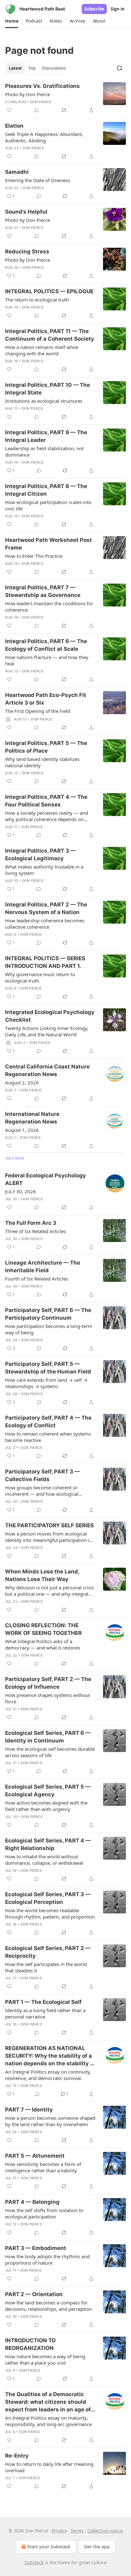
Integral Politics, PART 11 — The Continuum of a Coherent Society (50, 335)
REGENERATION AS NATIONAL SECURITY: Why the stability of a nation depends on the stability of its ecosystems (50, 2056)
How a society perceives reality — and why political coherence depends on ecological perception (47, 816)
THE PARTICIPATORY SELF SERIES (49, 1525)
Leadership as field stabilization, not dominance (44, 451)
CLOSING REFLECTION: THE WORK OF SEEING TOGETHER (43, 1629)
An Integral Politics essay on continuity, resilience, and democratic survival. (48, 2075)
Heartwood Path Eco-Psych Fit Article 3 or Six (46, 699)
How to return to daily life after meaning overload (49, 2467)
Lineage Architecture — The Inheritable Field (43, 1267)
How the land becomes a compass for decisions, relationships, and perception (48, 2306)
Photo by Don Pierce (28, 94)
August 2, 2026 (22, 1082)
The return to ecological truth (37, 300)
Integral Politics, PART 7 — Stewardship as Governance (43, 591)
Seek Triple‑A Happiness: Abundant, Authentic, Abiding (44, 137)
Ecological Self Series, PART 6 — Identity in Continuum (48, 1737)
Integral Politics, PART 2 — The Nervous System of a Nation (46, 908)
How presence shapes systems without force (48, 1698)
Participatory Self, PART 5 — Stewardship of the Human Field (48, 1368)
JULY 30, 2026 (21, 1191)
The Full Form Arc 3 (31, 1223)
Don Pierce (41, 102)
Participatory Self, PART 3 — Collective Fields (42, 1475)
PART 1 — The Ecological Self (43, 2002)
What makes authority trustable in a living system (44, 870)
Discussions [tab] (54, 68)
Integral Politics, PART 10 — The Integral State (48, 389)
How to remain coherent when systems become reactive (48, 1437)
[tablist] (37, 68)
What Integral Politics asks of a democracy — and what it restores (43, 1644)
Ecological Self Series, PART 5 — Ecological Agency (48, 1791)
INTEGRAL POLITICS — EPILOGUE (49, 291)
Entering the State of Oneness (38, 180)
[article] (65, 98)
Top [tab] (32, 68)
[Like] (9, 110)
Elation (14, 126)
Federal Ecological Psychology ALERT (45, 1179)
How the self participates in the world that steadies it (46, 1967)
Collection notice (105, 2531)
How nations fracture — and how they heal (47, 660)
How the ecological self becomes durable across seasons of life (50, 1752)
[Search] (120, 68)
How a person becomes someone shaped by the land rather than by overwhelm (50, 2121)
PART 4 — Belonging (32, 2202)
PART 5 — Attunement (35, 2156)
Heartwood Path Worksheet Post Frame (48, 544)
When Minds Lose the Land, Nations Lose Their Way (42, 1575)
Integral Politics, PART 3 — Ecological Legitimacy (40, 855)
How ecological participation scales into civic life (48, 505)
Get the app (97, 2547)
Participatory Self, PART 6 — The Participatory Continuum (48, 1314)
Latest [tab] (15, 68)
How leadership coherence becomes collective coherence (45, 924)
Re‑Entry (17, 2456)
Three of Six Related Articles (35, 1231)
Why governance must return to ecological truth (40, 977)
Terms (77, 2531)
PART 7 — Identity (29, 2110)
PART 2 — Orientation (34, 2294)
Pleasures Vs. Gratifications (42, 86)
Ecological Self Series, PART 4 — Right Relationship (48, 1844)
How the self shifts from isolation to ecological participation (44, 2213)
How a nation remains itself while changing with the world (42, 350)
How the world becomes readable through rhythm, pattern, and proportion (50, 1913)
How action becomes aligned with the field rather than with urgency (46, 1806)
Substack (34, 2562)
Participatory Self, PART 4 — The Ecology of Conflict (48, 1422)
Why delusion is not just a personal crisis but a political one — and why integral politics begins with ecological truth (50, 1591)
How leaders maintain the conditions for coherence (49, 607)
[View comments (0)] (37, 110)
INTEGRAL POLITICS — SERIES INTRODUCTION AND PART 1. (45, 962)
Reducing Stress (27, 252)
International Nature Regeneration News (32, 1118)
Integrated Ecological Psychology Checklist (50, 1016)
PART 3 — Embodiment (36, 2248)
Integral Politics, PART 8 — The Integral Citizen (46, 490)
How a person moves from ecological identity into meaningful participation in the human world (49, 1537)
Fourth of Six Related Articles (37, 1279)
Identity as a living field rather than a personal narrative (45, 2013)
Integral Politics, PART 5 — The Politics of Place (46, 747)
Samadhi (17, 172)
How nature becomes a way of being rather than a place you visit (45, 2360)
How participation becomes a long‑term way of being (49, 1329)
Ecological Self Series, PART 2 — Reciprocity (48, 1952)
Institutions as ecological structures (44, 401)
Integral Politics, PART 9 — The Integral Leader (46, 436)
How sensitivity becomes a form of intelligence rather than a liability (43, 2167)
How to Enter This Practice (34, 556)
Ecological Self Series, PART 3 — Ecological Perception (48, 1898)
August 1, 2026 (22, 1130)
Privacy (59, 2531)
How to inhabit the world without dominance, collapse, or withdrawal (44, 1860)
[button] (12, 21)
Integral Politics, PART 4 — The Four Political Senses (46, 801)
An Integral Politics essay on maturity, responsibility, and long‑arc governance (48, 2421)
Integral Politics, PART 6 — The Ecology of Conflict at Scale (46, 645)
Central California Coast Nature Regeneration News (47, 1070)
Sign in (118, 9)
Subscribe (94, 9)
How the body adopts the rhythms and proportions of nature (47, 2260)
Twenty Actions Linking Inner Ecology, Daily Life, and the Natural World (47, 1031)
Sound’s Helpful (26, 212)
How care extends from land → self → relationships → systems (46, 1383)
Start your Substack (49, 2547)
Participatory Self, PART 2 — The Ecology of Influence (48, 1683)
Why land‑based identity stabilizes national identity (42, 762)
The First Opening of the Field (38, 711)
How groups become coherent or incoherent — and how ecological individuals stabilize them (42, 1491)
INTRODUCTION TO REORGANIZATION (30, 2344)
